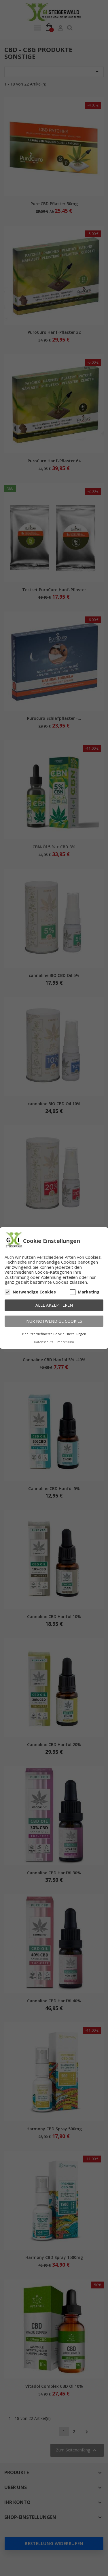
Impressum (65, 1342)
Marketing (89, 1292)
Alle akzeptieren (54, 1305)
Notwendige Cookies (34, 1292)
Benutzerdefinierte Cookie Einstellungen (54, 1334)
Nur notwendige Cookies (54, 1321)
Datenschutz (44, 1342)
